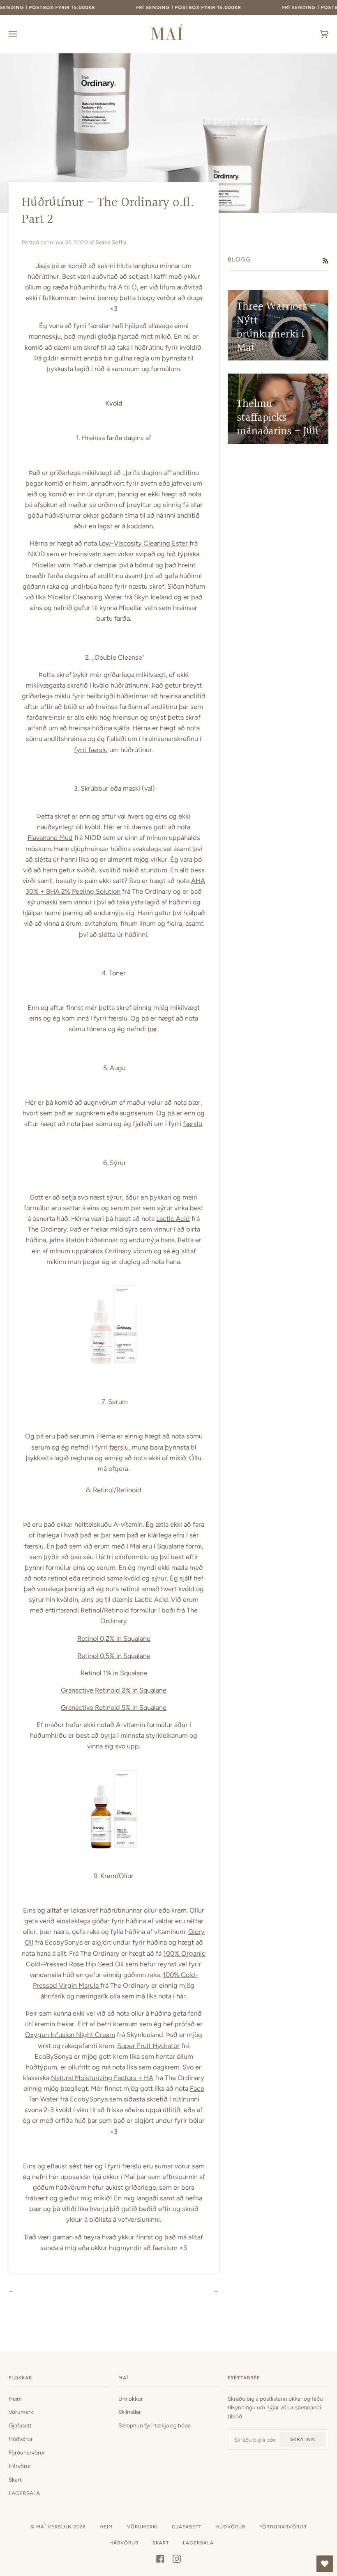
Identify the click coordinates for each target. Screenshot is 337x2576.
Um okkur (131, 2399)
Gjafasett (20, 2425)
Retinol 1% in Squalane (114, 1673)
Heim (15, 2399)
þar (152, 1029)
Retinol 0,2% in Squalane (114, 1638)
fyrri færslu (91, 750)
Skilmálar (130, 2412)
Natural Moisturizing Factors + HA (102, 2078)
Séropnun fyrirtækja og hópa (155, 2425)
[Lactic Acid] (114, 1363)
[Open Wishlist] (325, 2564)
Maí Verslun (55, 2527)
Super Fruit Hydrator (148, 2046)
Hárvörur (20, 2466)
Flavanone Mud (50, 837)
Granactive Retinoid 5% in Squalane (114, 1707)
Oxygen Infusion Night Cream (70, 2035)
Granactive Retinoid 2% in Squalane (114, 1690)
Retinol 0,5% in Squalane (114, 1656)
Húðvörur (21, 2439)
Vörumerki (22, 2412)
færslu (193, 1124)
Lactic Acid (173, 1218)
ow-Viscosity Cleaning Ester (146, 543)
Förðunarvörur (27, 2452)
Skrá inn (303, 2439)
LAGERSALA (24, 2493)
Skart (15, 2480)
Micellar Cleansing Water (85, 597)
